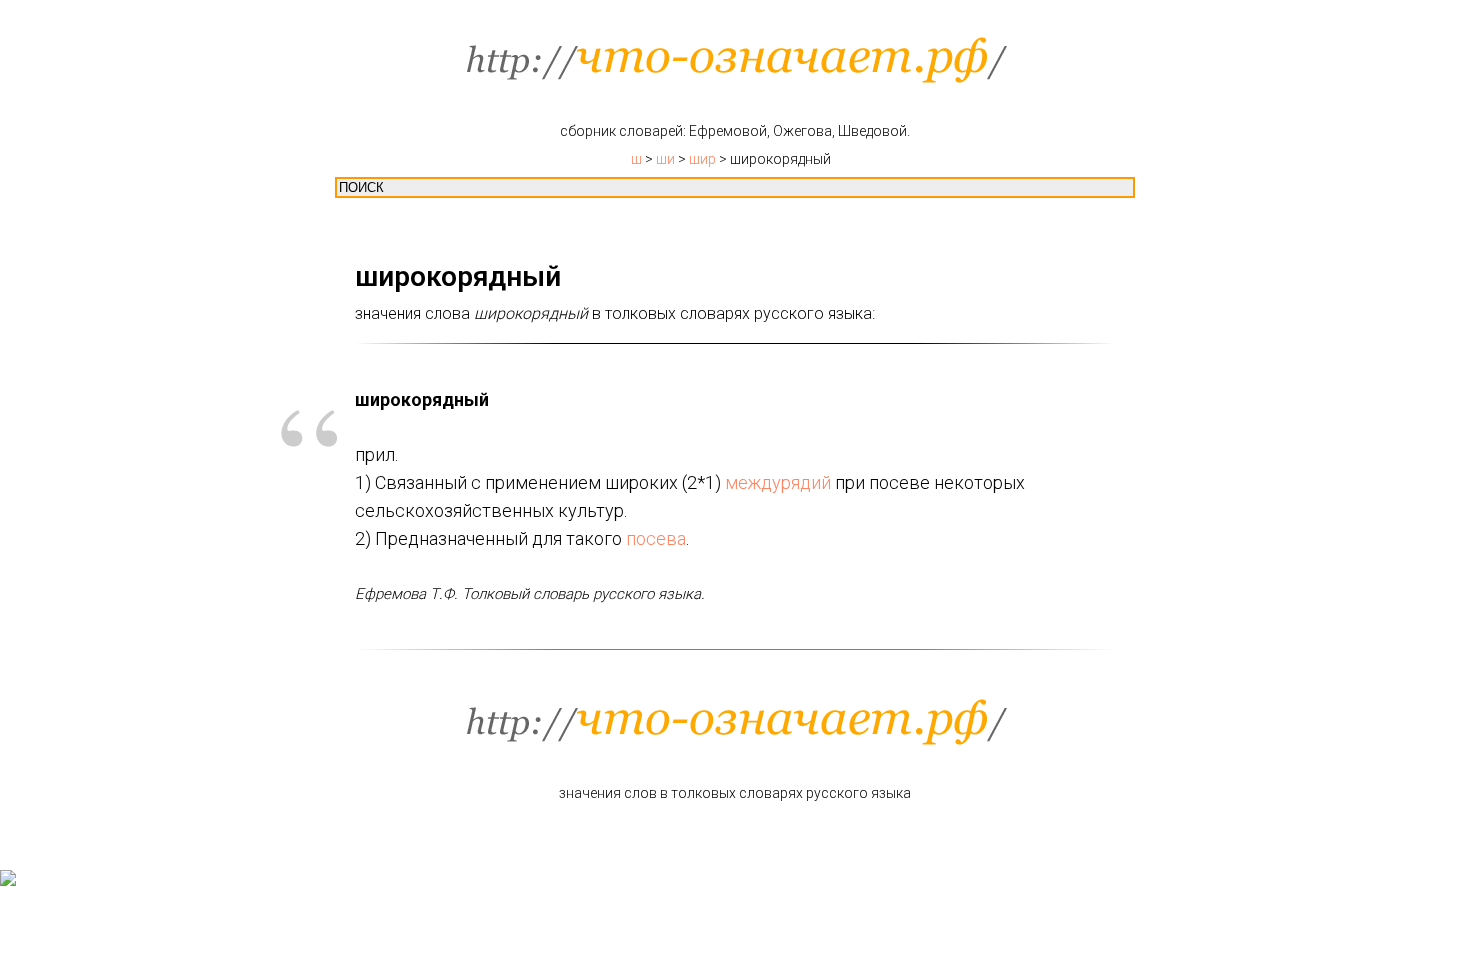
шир (702, 159)
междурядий (778, 482)
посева (656, 538)
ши (665, 159)
